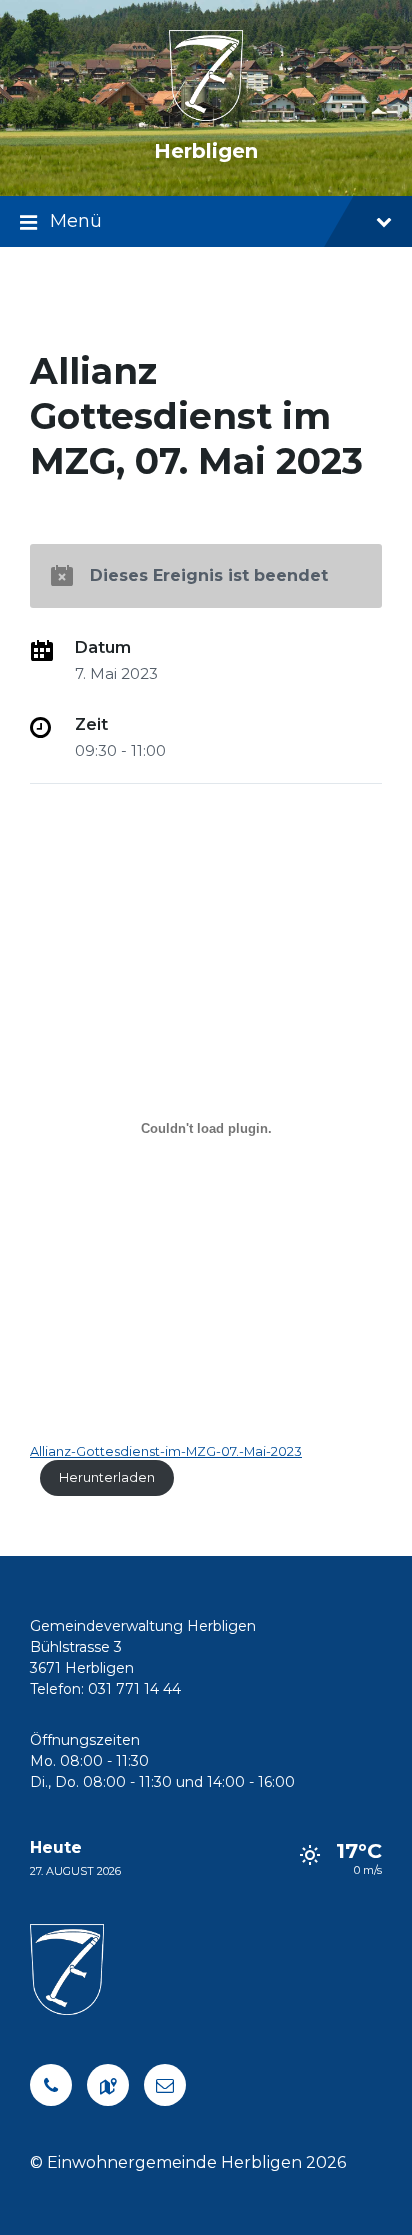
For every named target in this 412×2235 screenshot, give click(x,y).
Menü (76, 221)
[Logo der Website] (206, 115)
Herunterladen (107, 1477)
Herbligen (206, 151)
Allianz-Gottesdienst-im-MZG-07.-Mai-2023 (166, 1451)
